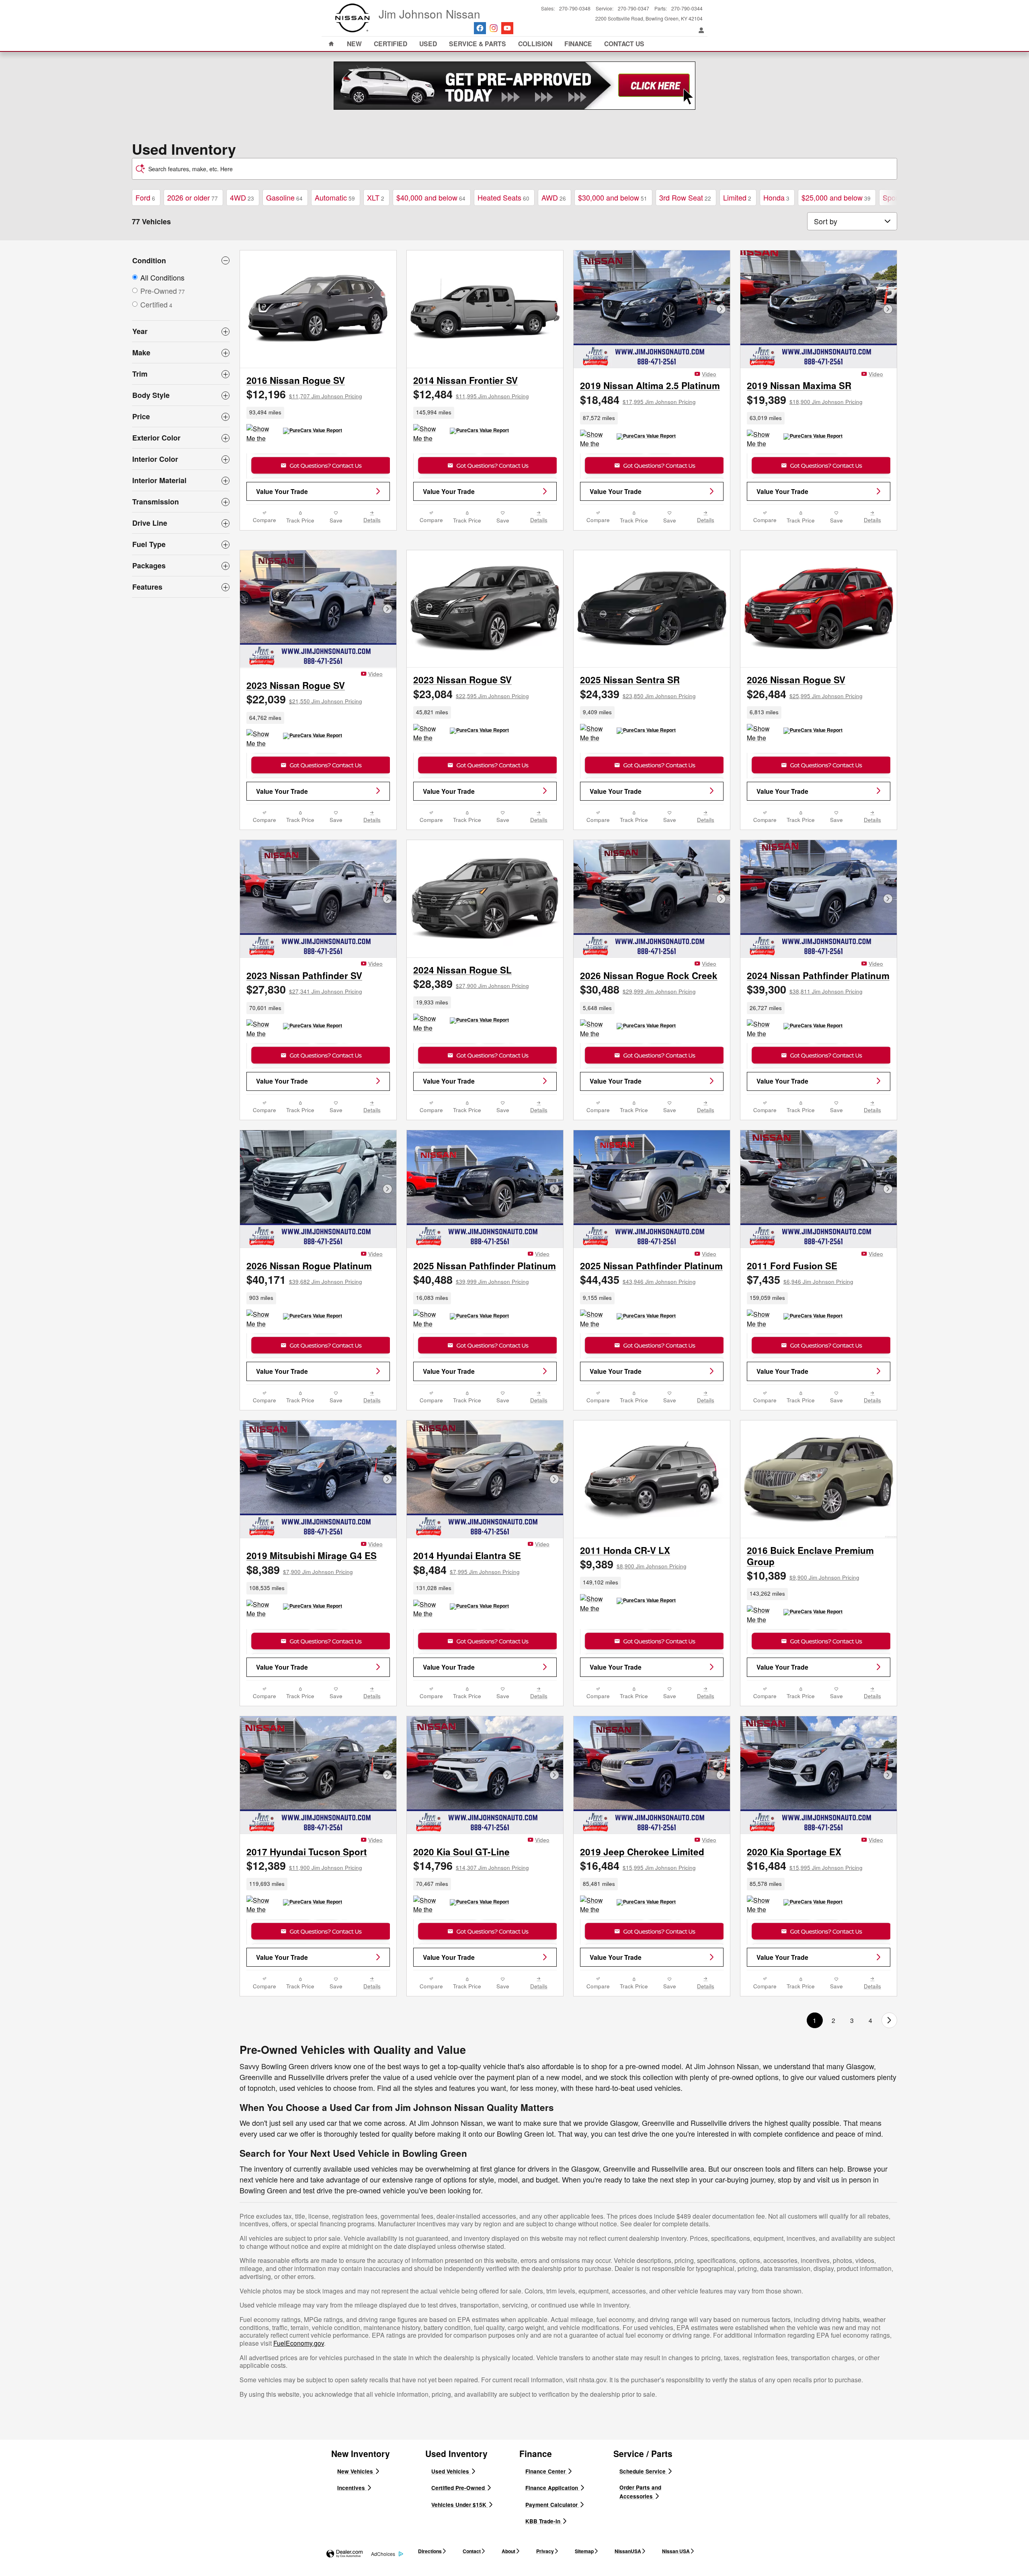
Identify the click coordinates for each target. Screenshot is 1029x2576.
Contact (472, 2551)
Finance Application (552, 2488)
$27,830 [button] (304, 989)
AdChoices (383, 2554)
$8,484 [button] (466, 1570)
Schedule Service (643, 2471)
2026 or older (193, 197)
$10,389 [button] (803, 1575)
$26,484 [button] (805, 694)
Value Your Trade (282, 491)
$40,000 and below (431, 197)
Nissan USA (676, 2551)
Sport (894, 197)
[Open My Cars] (699, 30)
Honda (776, 197)
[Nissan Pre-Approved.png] (514, 86)
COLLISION (535, 44)
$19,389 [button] (805, 400)
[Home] (353, 18)
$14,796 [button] (471, 1865)
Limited (737, 197)
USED (428, 44)
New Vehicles (356, 2471)
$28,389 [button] (471, 984)
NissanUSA (628, 2551)
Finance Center (546, 2471)
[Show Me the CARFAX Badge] (261, 434)
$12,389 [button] (304, 1865)
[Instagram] (494, 28)
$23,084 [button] (471, 694)
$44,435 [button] (638, 1279)
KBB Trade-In (544, 2521)
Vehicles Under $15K (460, 2505)
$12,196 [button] (304, 394)
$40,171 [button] (304, 1279)
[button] (318, 413)
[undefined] (514, 86)
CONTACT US (624, 44)
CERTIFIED (390, 44)
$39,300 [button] (805, 989)
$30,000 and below (613, 197)
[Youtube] (507, 28)
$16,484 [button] (638, 1865)
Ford (145, 197)
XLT (376, 197)
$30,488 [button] (638, 989)
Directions (430, 2551)
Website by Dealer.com (344, 2554)
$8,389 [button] (300, 1570)
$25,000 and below (836, 197)
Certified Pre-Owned (459, 2488)
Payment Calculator (552, 2505)
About (508, 2551)
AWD (554, 197)
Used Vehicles (451, 2471)
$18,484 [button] (638, 400)
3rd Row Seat (685, 197)
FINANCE (578, 44)
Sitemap (584, 2551)
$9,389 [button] (633, 1564)
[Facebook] (480, 28)
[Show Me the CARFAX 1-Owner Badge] (762, 439)
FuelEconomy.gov (299, 2343)
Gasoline (284, 197)
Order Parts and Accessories (640, 2492)
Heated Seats (503, 197)
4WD (242, 197)
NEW (354, 44)
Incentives (352, 2488)
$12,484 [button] (471, 394)
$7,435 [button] (800, 1279)
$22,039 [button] (304, 699)
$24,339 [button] (638, 694)
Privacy (545, 2551)
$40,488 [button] (471, 1279)
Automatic (335, 197)
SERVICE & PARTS (478, 44)
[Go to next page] (889, 2020)
